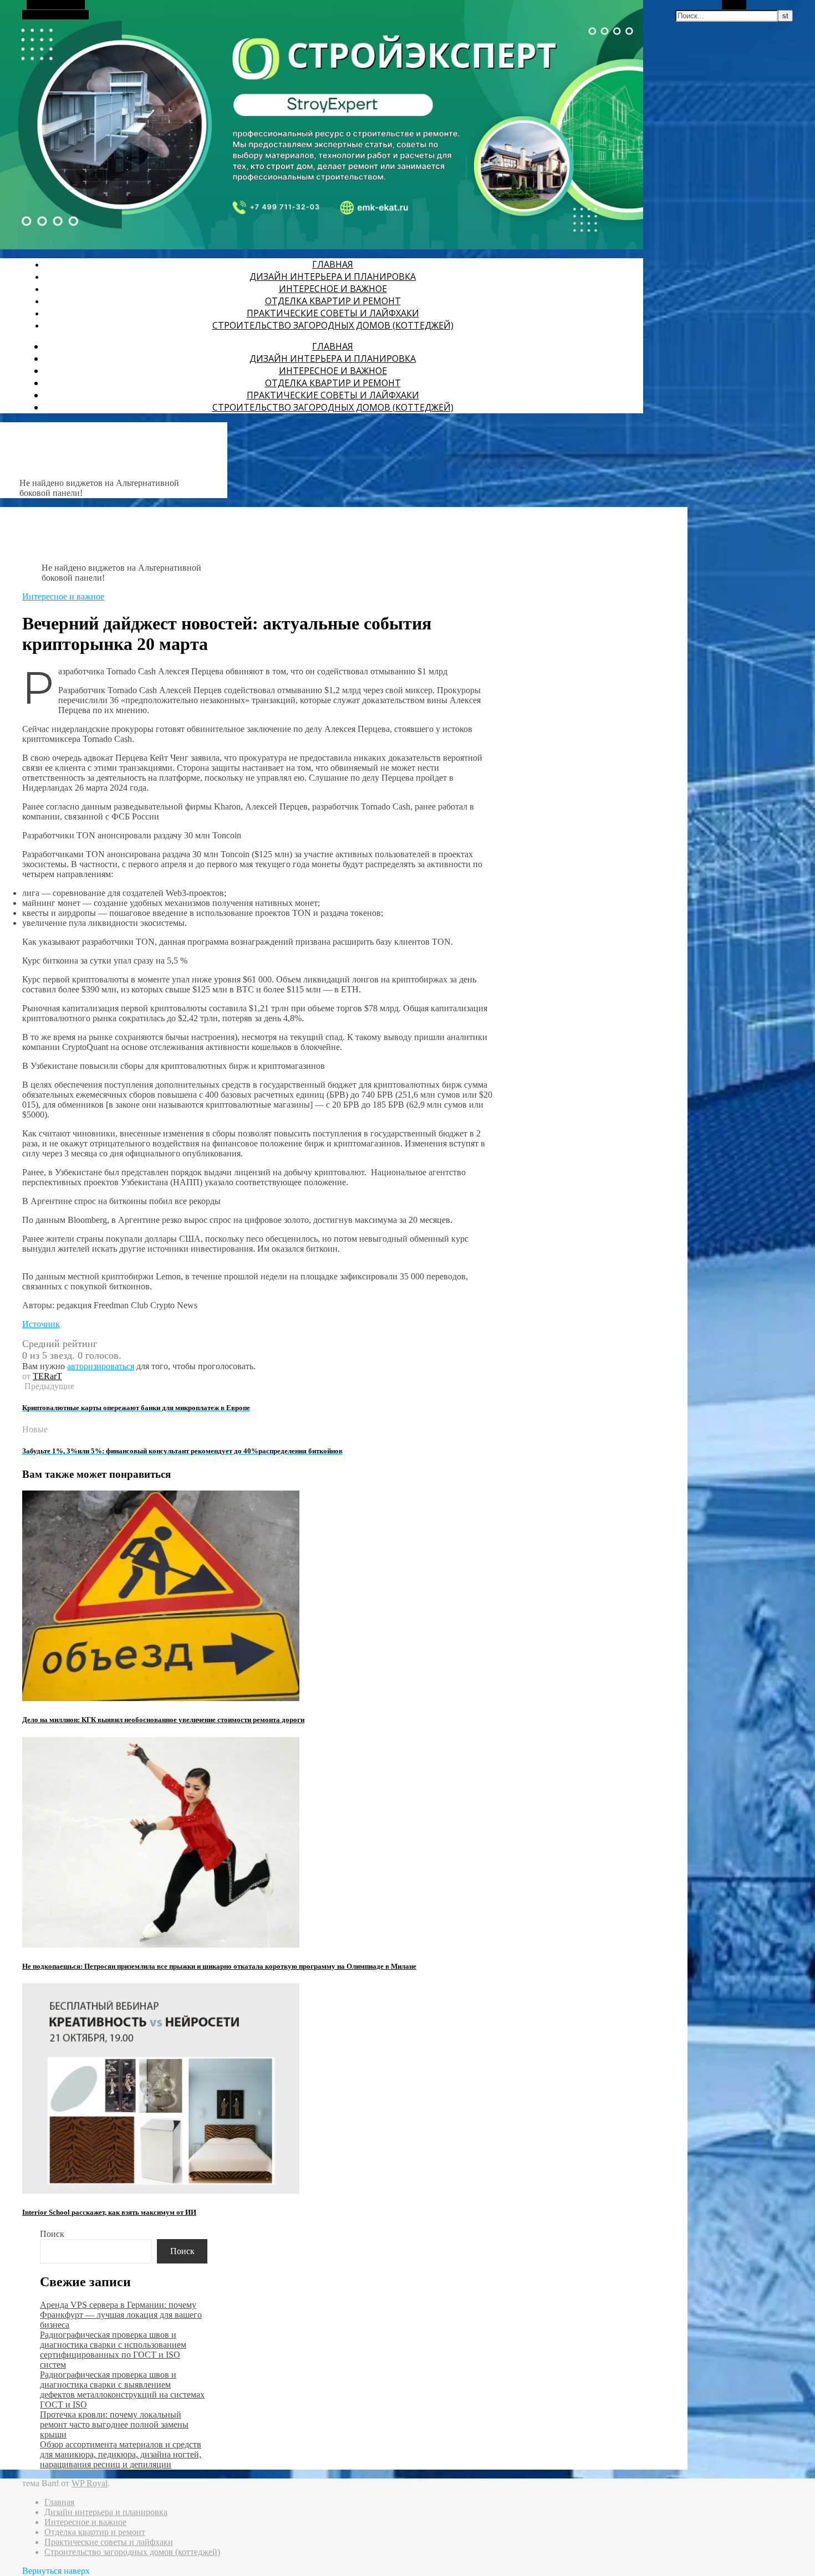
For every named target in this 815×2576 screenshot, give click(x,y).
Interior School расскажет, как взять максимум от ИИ (109, 2212)
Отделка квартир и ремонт (333, 301)
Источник (41, 1324)
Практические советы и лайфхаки (333, 313)
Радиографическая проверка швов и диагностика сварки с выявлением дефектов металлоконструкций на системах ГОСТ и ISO (122, 2390)
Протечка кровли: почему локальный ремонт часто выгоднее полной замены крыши (114, 2424)
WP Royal (90, 2483)
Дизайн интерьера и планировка (333, 276)
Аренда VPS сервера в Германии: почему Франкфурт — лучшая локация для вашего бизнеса (121, 2315)
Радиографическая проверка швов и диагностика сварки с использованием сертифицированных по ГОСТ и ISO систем (113, 2350)
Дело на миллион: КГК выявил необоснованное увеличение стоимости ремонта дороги (163, 1720)
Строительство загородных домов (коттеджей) (333, 325)
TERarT (47, 1376)
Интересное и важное (333, 289)
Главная (333, 264)
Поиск (52, 2234)
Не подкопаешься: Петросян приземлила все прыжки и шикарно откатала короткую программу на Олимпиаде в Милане (219, 1966)
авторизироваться (101, 1366)
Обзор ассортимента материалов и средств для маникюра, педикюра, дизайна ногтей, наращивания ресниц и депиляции (121, 2454)
